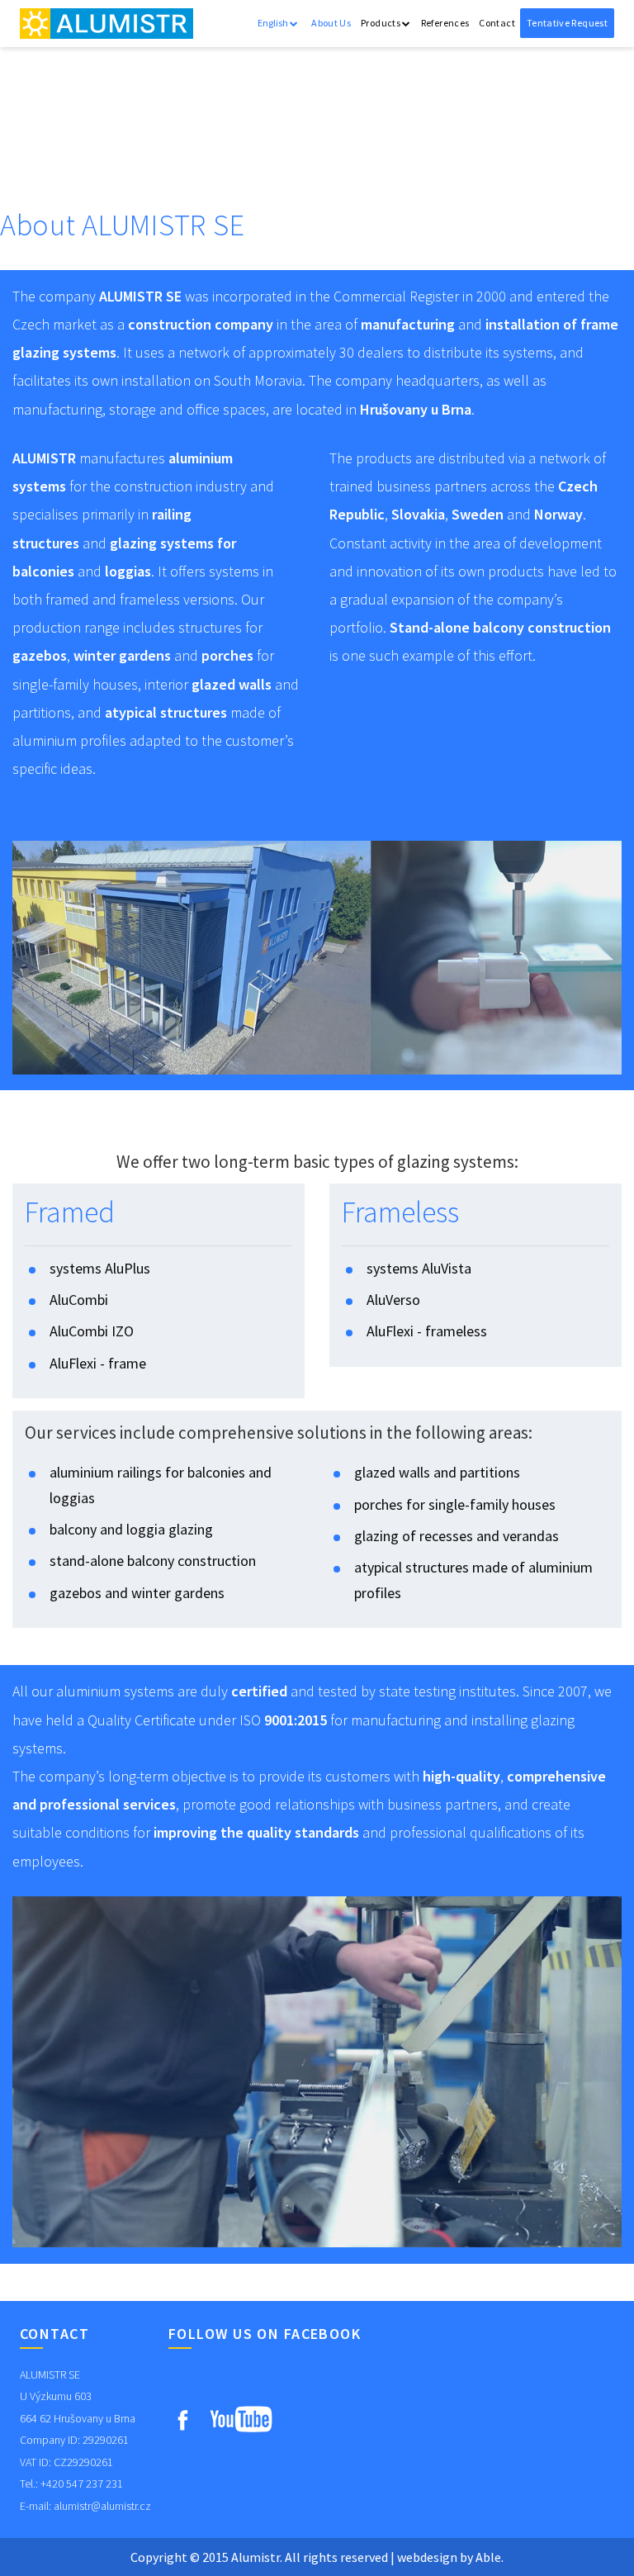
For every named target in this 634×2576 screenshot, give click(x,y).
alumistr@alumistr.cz (102, 2506)
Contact (497, 23)
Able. (490, 2557)
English (274, 23)
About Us (331, 23)
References (445, 23)
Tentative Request (567, 23)
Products (381, 23)
